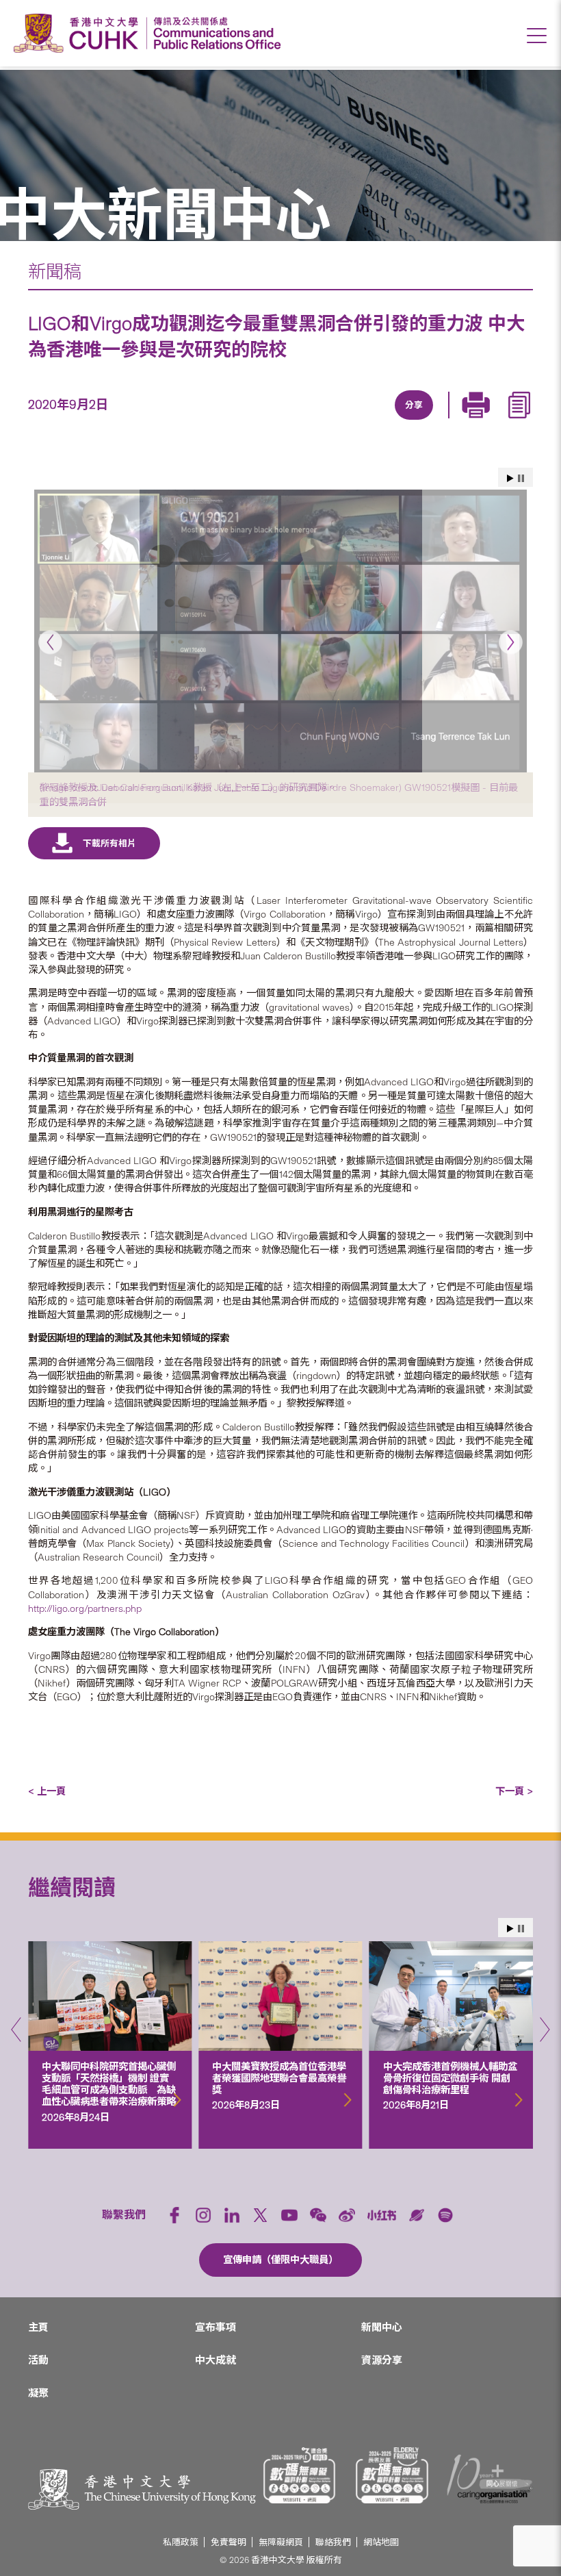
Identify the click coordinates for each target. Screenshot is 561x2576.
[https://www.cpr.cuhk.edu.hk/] (214, 33)
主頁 (38, 2327)
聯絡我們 (333, 2542)
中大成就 (216, 2360)
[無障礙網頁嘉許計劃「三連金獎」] (300, 2475)
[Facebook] (302, 421)
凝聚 (38, 2393)
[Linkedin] (334, 421)
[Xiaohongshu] (382, 2215)
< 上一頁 (47, 1791)
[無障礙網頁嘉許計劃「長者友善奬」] (392, 2475)
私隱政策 (181, 2542)
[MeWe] (491, 421)
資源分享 (382, 2360)
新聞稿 (55, 272)
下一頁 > (514, 1791)
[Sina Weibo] (428, 421)
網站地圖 (381, 2542)
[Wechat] (318, 2215)
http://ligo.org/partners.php (85, 1608)
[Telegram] (397, 421)
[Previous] (50, 642)
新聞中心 (382, 2327)
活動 (38, 2360)
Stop (521, 478)
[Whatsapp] (460, 421)
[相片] (280, 631)
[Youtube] (289, 2215)
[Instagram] (203, 2215)
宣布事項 (216, 2327)
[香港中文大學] (79, 33)
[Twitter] (365, 421)
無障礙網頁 (281, 2542)
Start (510, 478)
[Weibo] (347, 2215)
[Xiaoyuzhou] (417, 2215)
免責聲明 (229, 2542)
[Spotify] (445, 2215)
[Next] (511, 642)
